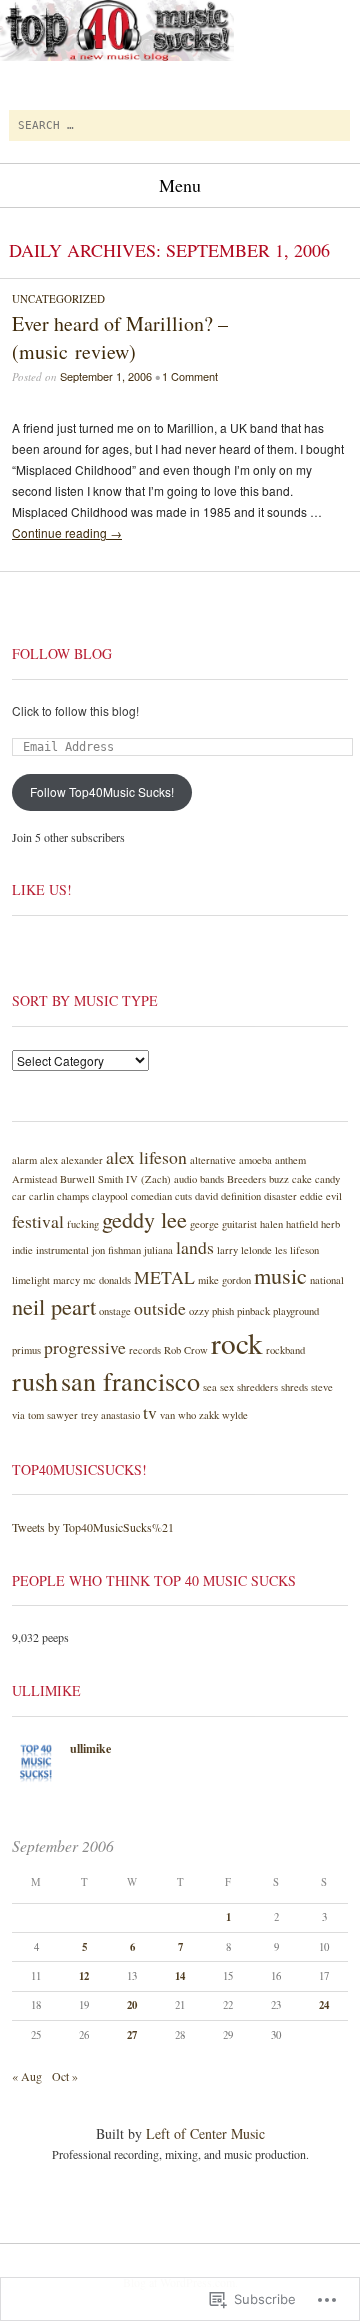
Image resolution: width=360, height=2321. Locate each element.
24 (324, 2005)
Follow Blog (62, 653)
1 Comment (190, 376)
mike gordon (224, 1280)
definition (241, 1196)
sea (210, 1387)
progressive (85, 1347)
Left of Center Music (205, 2133)
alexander (82, 1160)
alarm (24, 1160)
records (145, 1350)
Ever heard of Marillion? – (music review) (120, 337)
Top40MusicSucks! (79, 1469)
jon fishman (116, 1250)
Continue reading (67, 532)
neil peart (54, 1306)
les (281, 1250)
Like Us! (42, 889)
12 (84, 1976)
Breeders (246, 1179)
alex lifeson (146, 1157)
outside (160, 1308)
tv (150, 1412)
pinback (253, 1311)
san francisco (130, 1380)
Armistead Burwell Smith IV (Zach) (91, 1179)
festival (38, 1221)
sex (227, 1387)
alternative (213, 1160)
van (167, 1415)
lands (195, 1247)
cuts (183, 1196)
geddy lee (144, 1219)
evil (334, 1196)
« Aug (27, 2076)
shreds (294, 1387)
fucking (83, 1224)
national (327, 1280)
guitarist (239, 1224)
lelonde (256, 1250)
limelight (31, 1280)
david (206, 1196)
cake (302, 1179)
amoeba (255, 1160)
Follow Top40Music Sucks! (102, 791)
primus (26, 1350)
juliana (158, 1250)
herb (330, 1224)
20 (132, 2005)
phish (223, 1311)
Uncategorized (58, 298)
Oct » (65, 2076)
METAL (164, 1277)
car (19, 1196)
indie (22, 1250)
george (204, 1224)
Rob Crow (186, 1350)
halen (271, 1224)
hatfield (302, 1224)
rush (35, 1380)
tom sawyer (53, 1415)
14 (180, 1976)
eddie (311, 1196)
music (280, 1275)
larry (227, 1250)
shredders (257, 1387)
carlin (41, 1196)
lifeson (304, 1250)
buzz (279, 1179)
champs (73, 1196)
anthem (290, 1160)
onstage (115, 1311)
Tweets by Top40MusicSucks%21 (93, 1527)
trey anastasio (110, 1415)
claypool (110, 1196)
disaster (280, 1196)
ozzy (199, 1311)
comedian (151, 1196)
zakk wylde (223, 1415)
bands (212, 1179)
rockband (285, 1350)
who (187, 1415)
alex (49, 1160)
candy (327, 1179)
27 (132, 2035)
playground (296, 1311)
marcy (66, 1280)
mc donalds (107, 1280)
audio (185, 1179)
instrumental (62, 1250)
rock (237, 1342)
